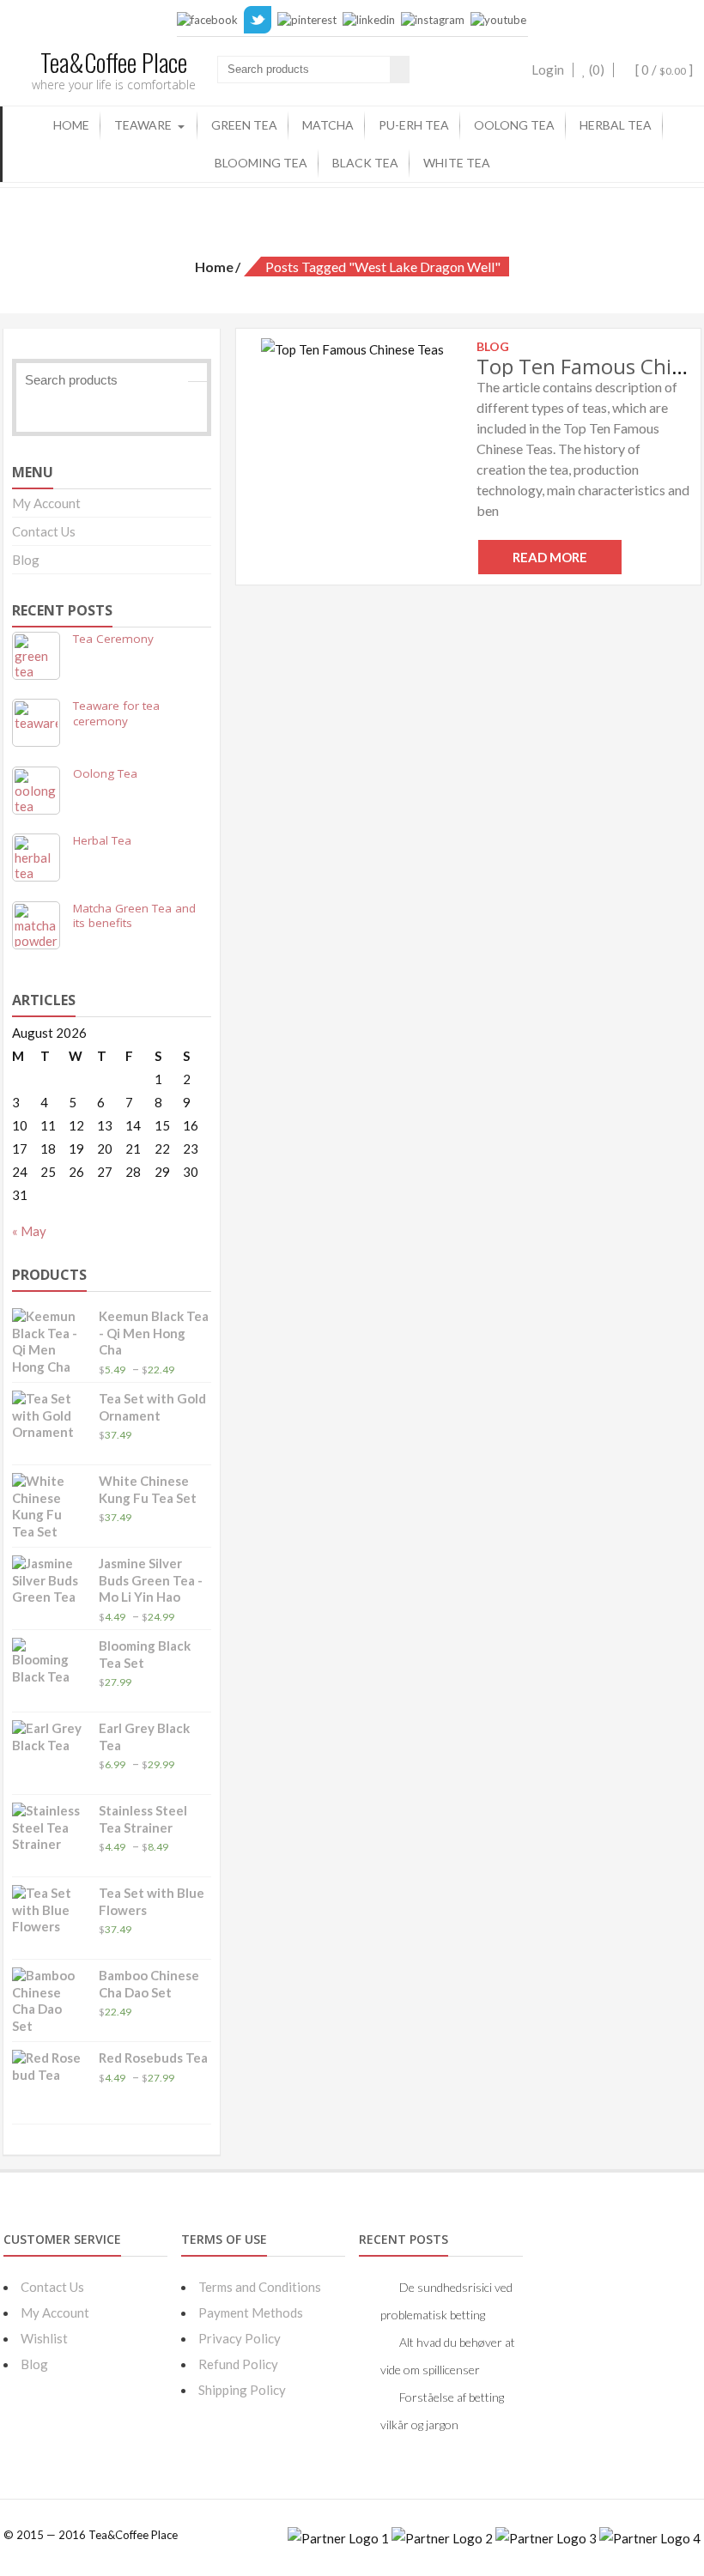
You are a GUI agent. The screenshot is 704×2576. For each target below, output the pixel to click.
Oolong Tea (514, 125)
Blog (26, 560)
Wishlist (44, 2338)
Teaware (143, 125)
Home (71, 125)
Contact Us (44, 531)
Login (548, 70)
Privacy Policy (240, 2338)
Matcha (328, 125)
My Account (46, 503)
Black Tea (365, 163)
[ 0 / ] (663, 70)
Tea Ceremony (113, 639)
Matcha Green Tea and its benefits (134, 916)
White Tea (457, 163)
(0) (595, 70)
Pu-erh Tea (414, 125)
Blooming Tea (261, 163)
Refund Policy (238, 2364)
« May (29, 1231)
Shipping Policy (242, 2390)
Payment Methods (251, 2312)
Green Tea (244, 125)
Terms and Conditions (260, 2287)
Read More (550, 557)
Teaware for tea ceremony (116, 713)
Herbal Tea (616, 125)
